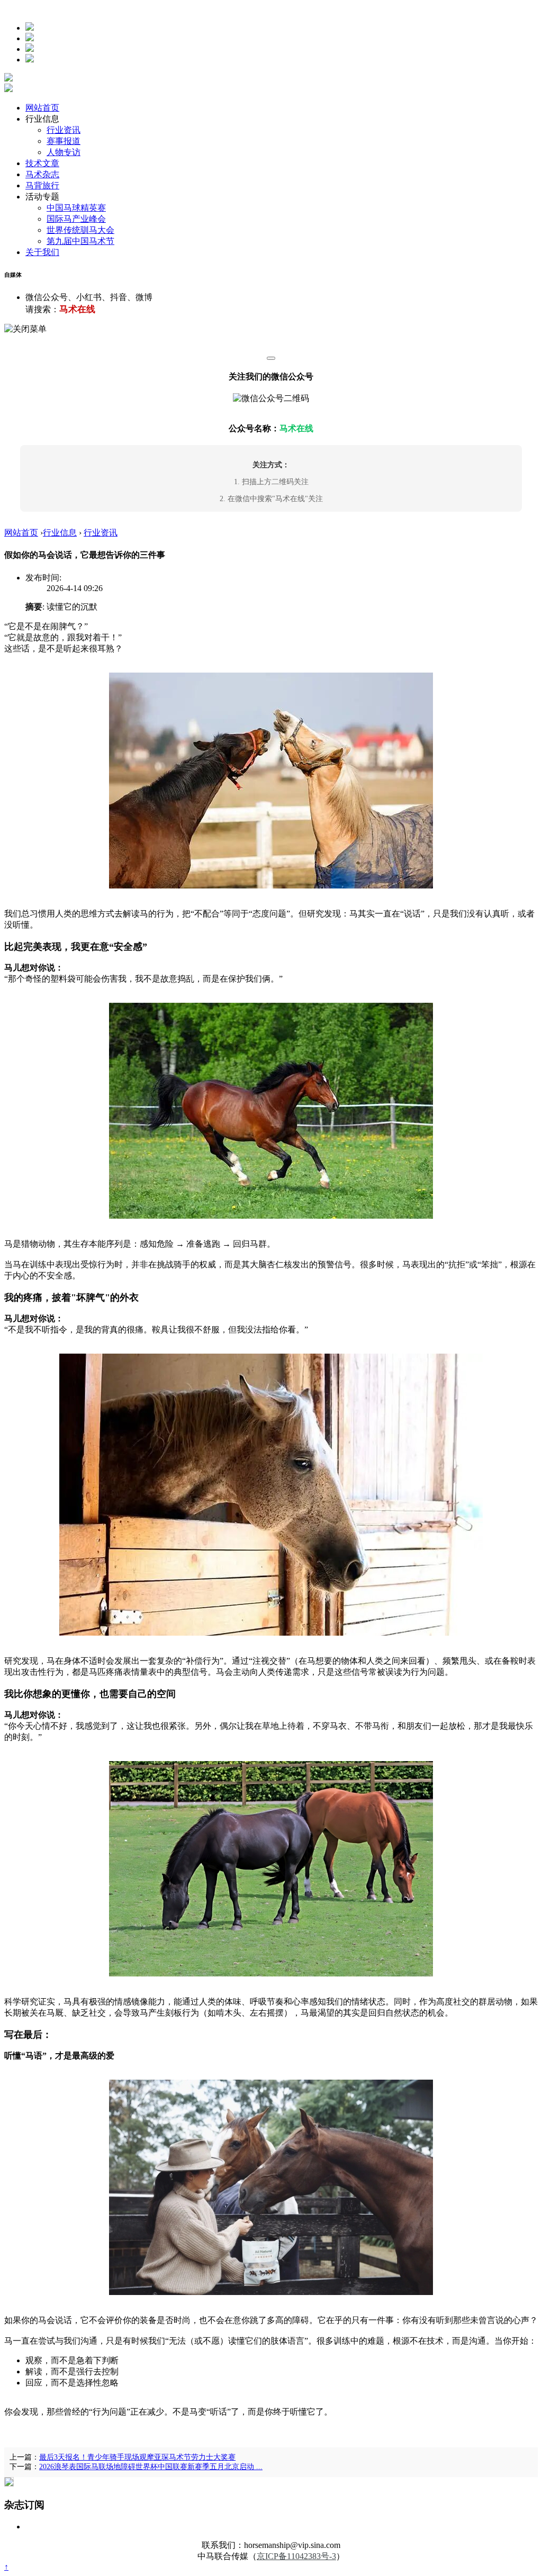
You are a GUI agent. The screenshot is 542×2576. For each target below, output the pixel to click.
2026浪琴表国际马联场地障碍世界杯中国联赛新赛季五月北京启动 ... (151, 2467)
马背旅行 (42, 185)
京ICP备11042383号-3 (296, 2556)
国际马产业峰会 (76, 219)
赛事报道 (64, 141)
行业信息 (60, 533)
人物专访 (64, 152)
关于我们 (42, 252)
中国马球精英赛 (76, 208)
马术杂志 (42, 174)
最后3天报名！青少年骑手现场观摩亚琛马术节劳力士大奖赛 (137, 2457)
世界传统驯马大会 (80, 230)
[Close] (271, 358)
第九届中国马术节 (80, 241)
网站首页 (42, 108)
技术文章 (42, 163)
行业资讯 (64, 130)
